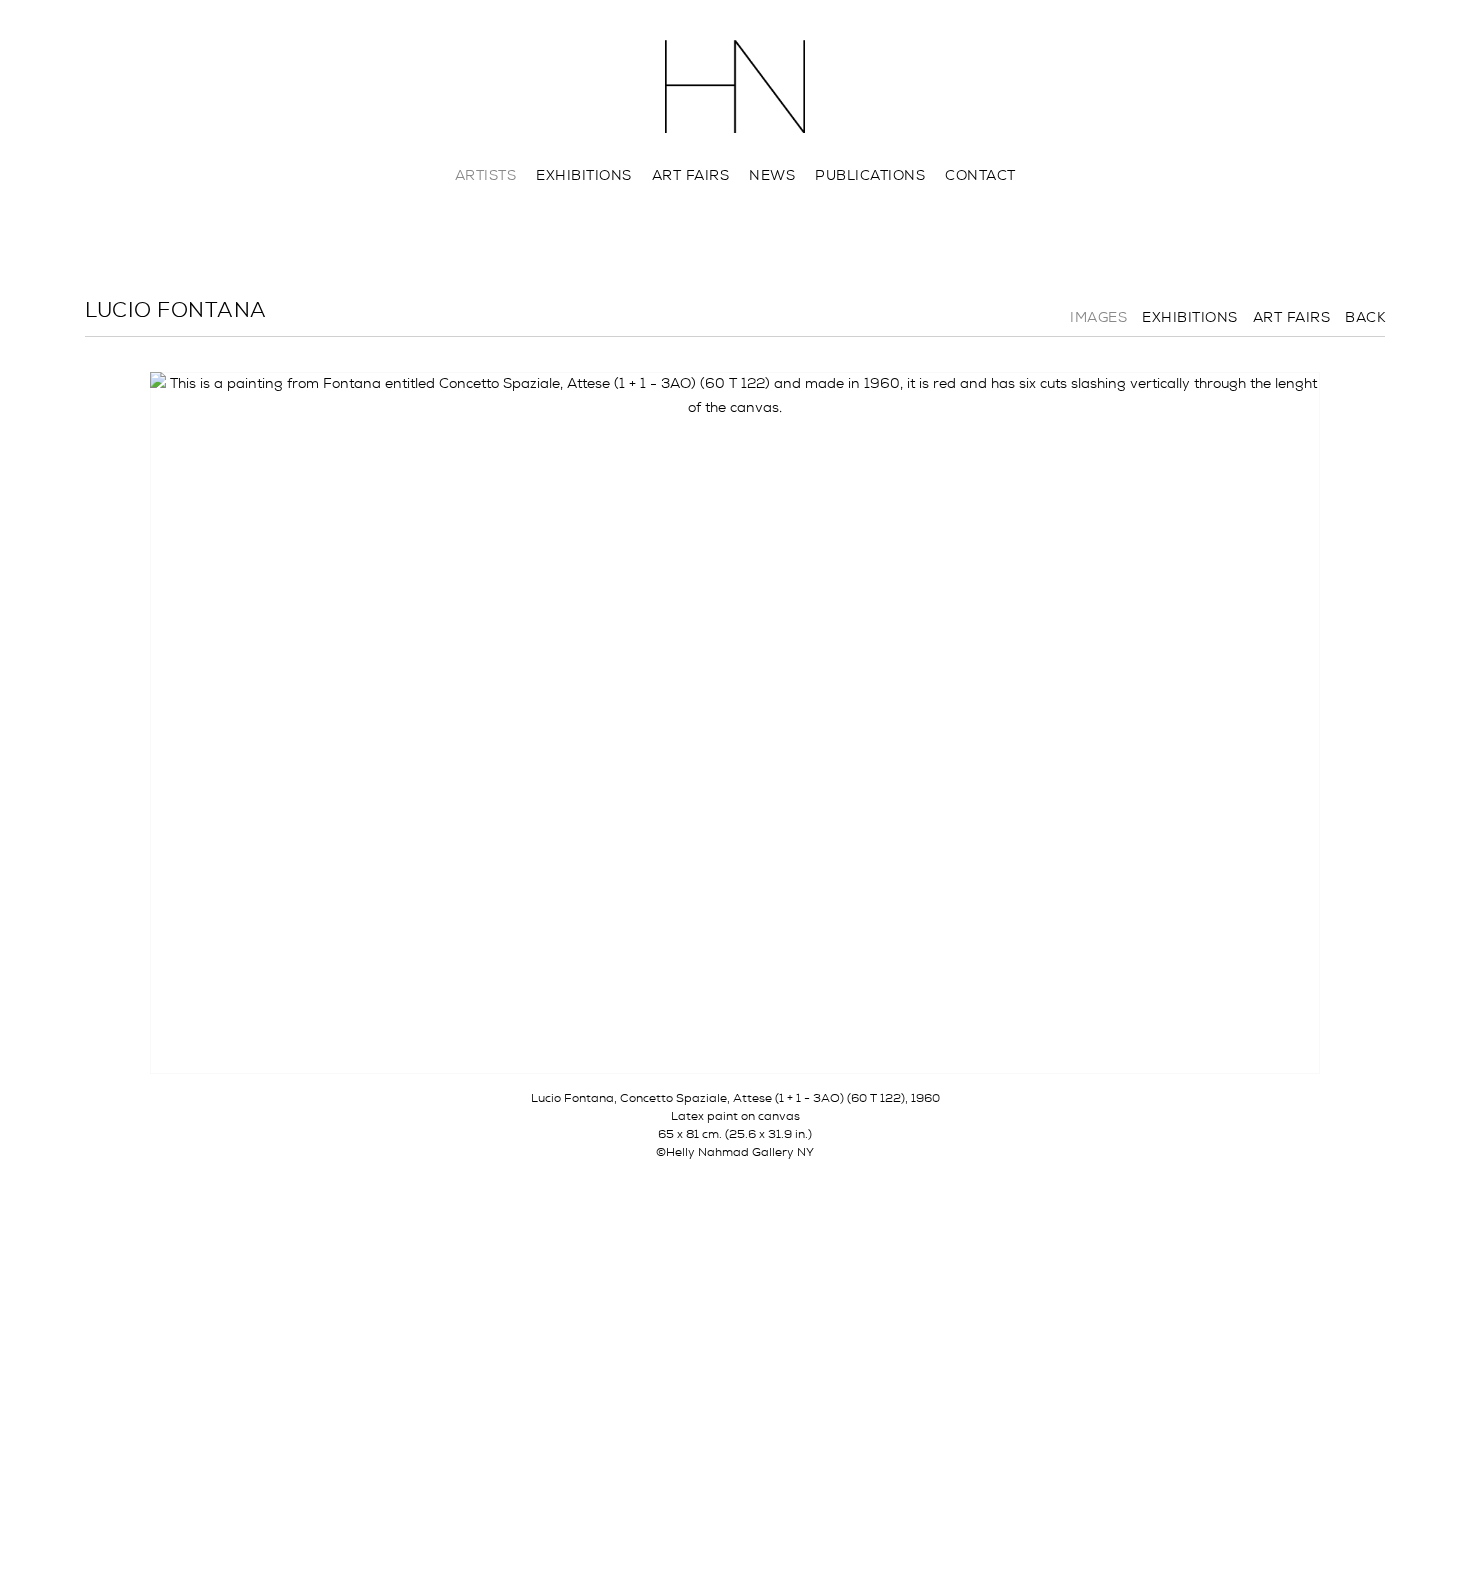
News (772, 175)
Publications (870, 175)
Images (1098, 317)
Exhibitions (584, 175)
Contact (980, 175)
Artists (486, 175)
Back (1365, 317)
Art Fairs (691, 175)
